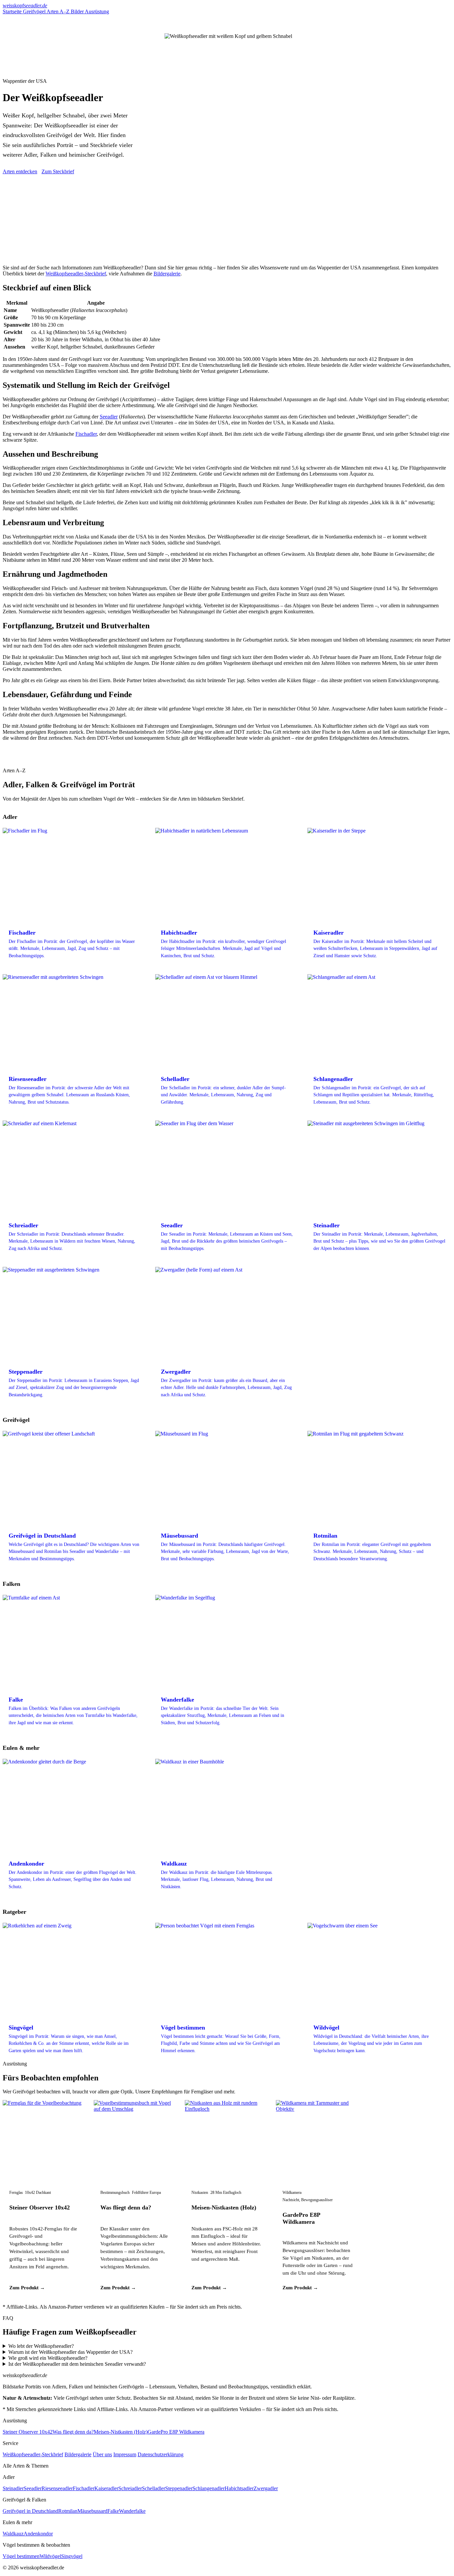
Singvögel (72, 2556)
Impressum (125, 2454)
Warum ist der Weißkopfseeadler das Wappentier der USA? (70, 2352)
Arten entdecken (20, 171)
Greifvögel (35, 11)
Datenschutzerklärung (161, 2454)
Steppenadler (179, 2488)
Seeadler (109, 417)
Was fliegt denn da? (126, 2207)
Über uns (102, 2454)
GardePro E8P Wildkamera (301, 2218)
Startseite (13, 11)
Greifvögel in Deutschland (30, 2511)
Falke (113, 2511)
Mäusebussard (92, 2511)
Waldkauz (13, 2534)
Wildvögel (50, 2556)
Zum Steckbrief (58, 171)
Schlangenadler (209, 2488)
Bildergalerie (167, 274)
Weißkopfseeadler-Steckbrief (76, 274)
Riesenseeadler (57, 2488)
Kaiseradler (106, 2488)
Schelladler (154, 2488)
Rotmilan (68, 2511)
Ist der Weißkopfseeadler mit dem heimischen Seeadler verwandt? (77, 2364)
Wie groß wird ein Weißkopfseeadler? (48, 2358)
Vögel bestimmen (21, 2556)
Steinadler (13, 2488)
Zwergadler (266, 2488)
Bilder (78, 11)
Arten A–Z (59, 11)
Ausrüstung (97, 11)
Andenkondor (38, 2534)
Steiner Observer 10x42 (40, 2207)
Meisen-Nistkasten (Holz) (224, 2207)
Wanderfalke (132, 2511)
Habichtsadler (239, 2488)
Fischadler (86, 434)
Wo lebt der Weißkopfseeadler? (41, 2346)
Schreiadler (130, 2488)
